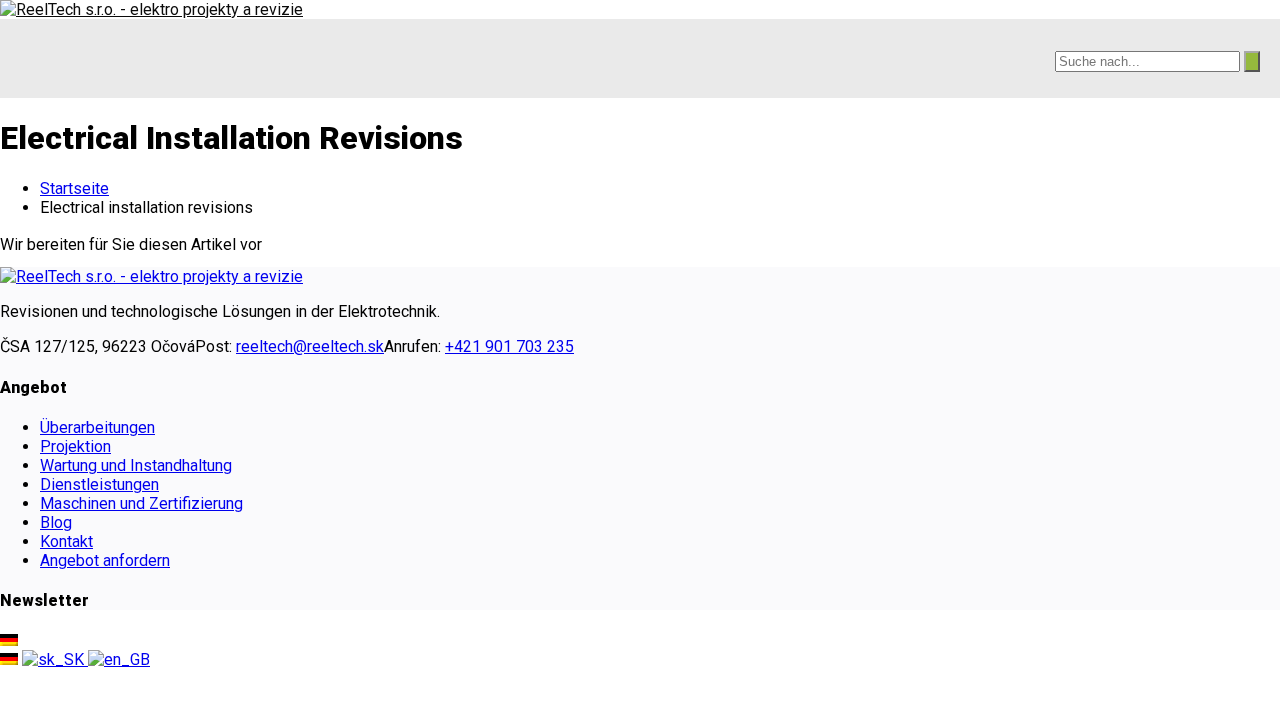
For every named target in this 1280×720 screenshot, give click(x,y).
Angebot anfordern (105, 560)
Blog (56, 522)
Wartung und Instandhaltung (136, 465)
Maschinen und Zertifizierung (141, 503)
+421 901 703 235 (509, 346)
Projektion (75, 446)
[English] (119, 659)
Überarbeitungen (97, 427)
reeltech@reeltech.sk (310, 346)
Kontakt (66, 541)
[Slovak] (55, 659)
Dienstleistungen (99, 484)
